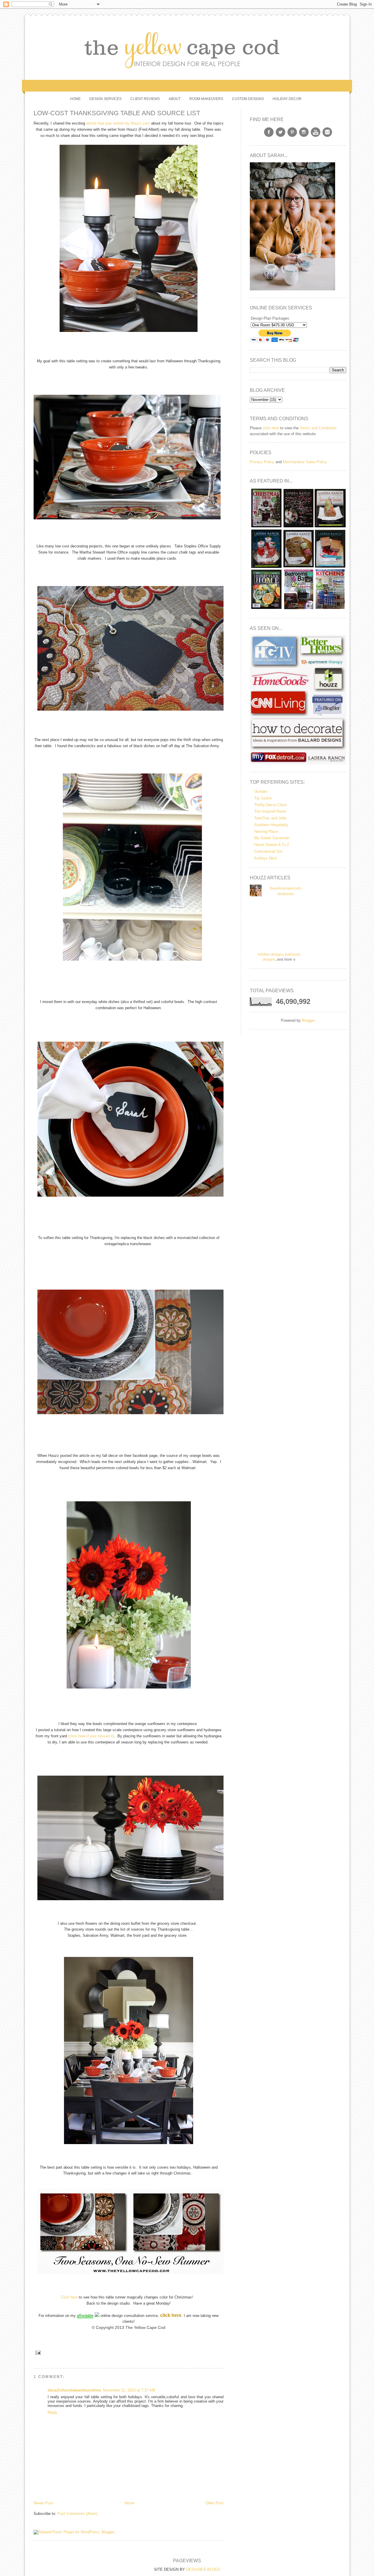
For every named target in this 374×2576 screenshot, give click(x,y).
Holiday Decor (287, 99)
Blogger (308, 1020)
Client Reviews (145, 99)
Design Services (105, 99)
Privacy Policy (262, 462)
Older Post (214, 2503)
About (175, 99)
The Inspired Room (270, 811)
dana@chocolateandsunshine (74, 2390)
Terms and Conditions (318, 428)
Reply (52, 2412)
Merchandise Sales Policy (305, 462)
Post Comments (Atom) (77, 2514)
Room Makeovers (206, 99)
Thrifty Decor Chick (271, 805)
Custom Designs (248, 99)
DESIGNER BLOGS (203, 2569)
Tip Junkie (263, 798)
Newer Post (43, 2503)
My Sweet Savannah (272, 838)
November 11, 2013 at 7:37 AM (129, 2390)
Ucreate (261, 791)
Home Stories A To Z (272, 845)
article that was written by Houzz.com (117, 123)
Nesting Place (266, 832)
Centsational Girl (268, 851)
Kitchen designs (271, 954)
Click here (69, 2297)
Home (75, 99)
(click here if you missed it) (90, 1736)
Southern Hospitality (271, 825)
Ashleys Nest (266, 858)
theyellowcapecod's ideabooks (286, 891)
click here (271, 428)
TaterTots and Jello (270, 818)
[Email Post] (37, 2353)
